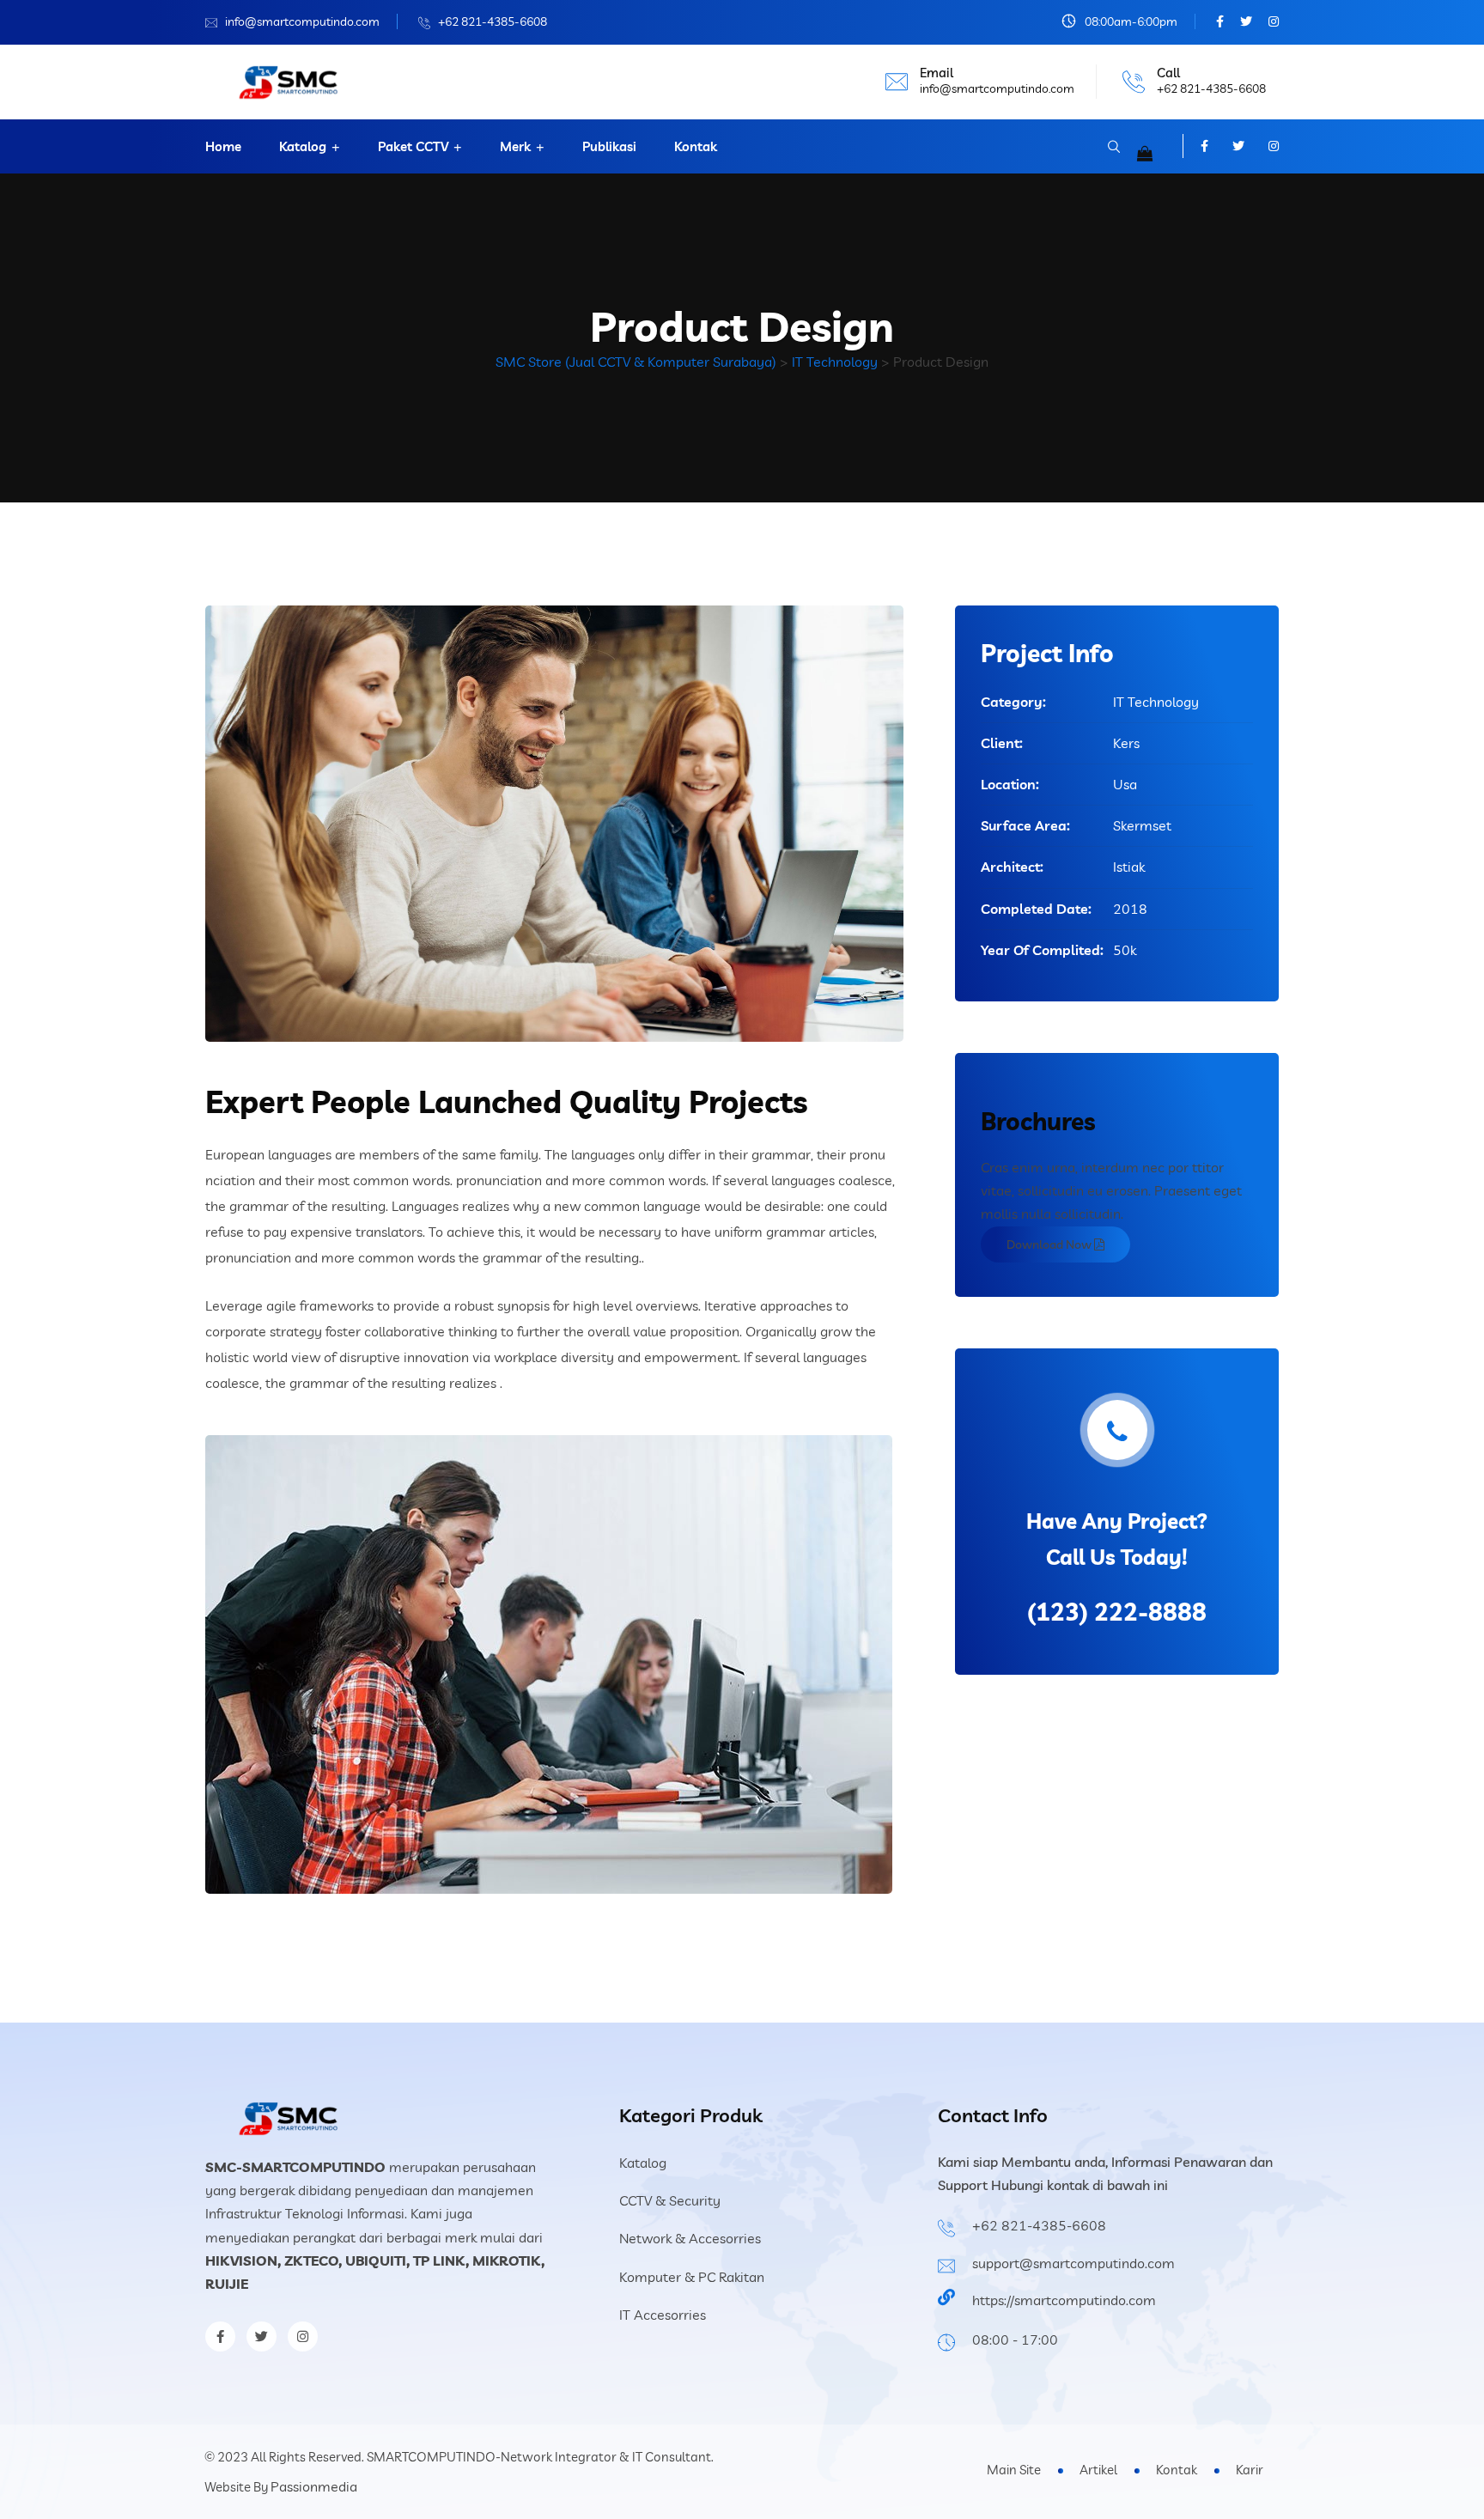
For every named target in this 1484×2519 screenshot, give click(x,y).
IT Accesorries (663, 2315)
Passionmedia (314, 2486)
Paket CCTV (413, 146)
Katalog (303, 146)
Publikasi (609, 146)
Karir (1250, 2470)
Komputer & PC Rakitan (692, 2277)
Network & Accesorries (690, 2238)
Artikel (1098, 2470)
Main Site (1014, 2470)
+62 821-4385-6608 (493, 21)
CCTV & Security (670, 2200)
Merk (515, 146)
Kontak (696, 146)
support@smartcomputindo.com (1073, 2263)
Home (223, 146)
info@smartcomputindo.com (302, 21)
